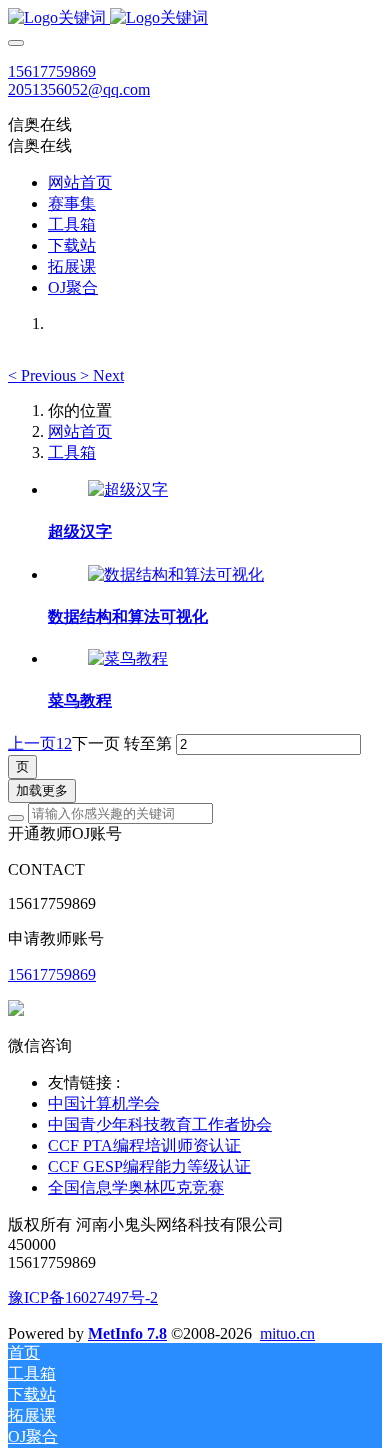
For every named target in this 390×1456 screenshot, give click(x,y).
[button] (44, 375)
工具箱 (72, 452)
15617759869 (52, 71)
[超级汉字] (128, 489)
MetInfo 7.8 (127, 1333)
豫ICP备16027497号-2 (83, 1297)
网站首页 (80, 182)
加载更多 (42, 790)
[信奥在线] (195, 18)
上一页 (32, 743)
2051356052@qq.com (79, 89)
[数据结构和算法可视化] (176, 574)
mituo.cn (287, 1333)
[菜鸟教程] (128, 658)
